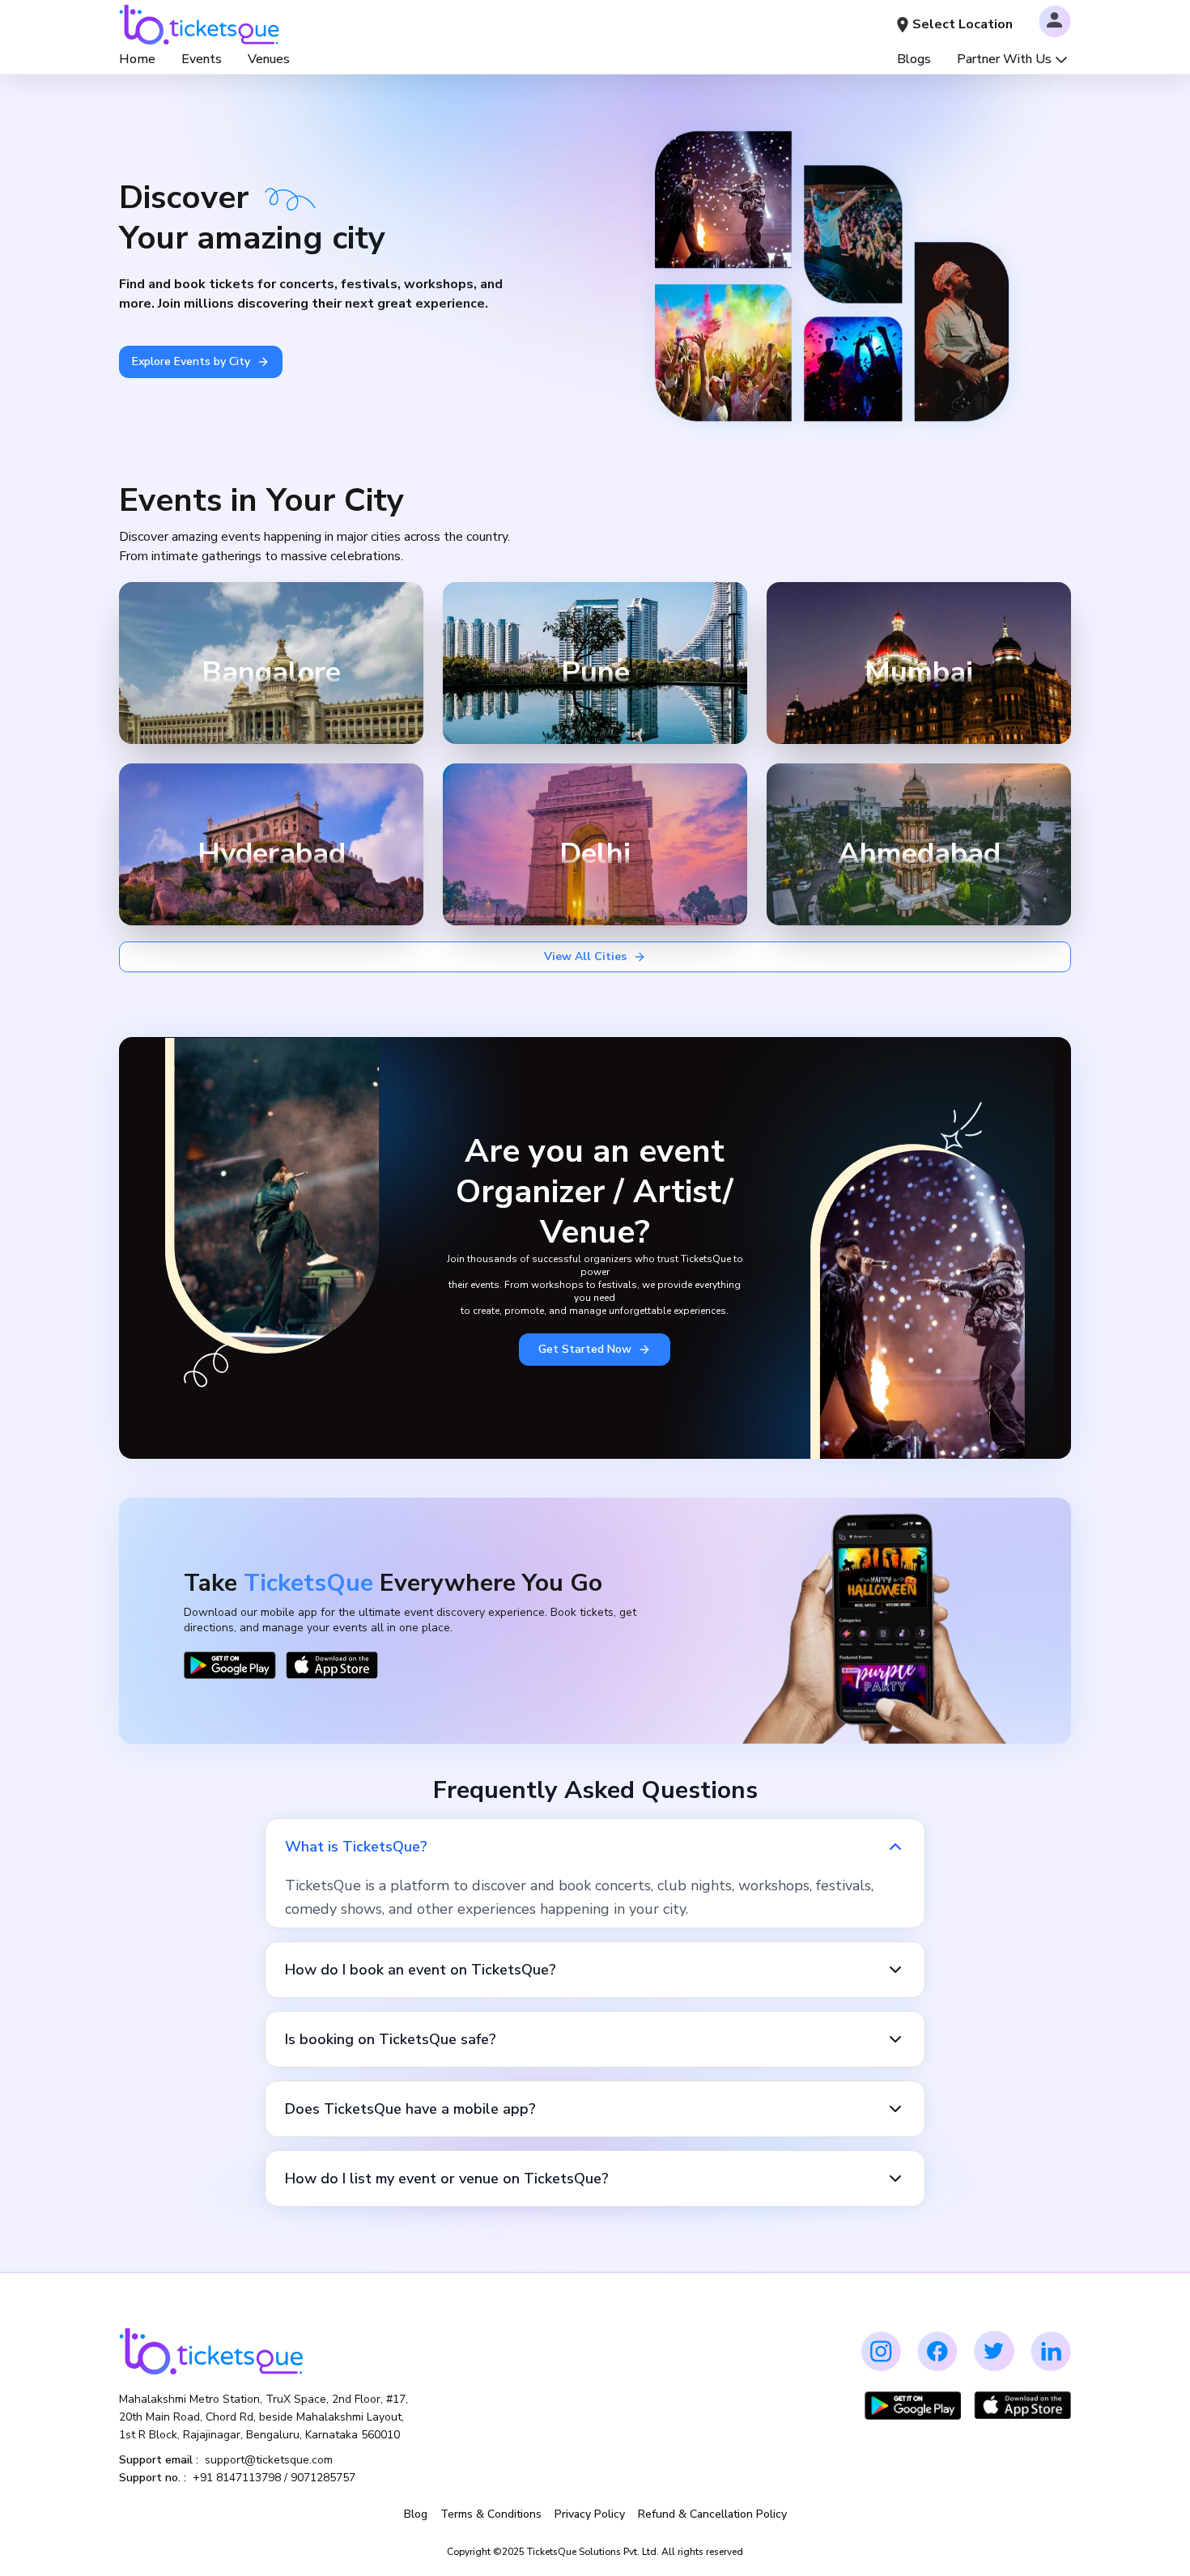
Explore (356, 718)
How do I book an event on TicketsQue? (421, 1970)
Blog (416, 2514)
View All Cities (585, 956)
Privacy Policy (590, 2514)
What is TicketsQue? (356, 1847)
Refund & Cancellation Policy (712, 2514)
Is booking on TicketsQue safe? (391, 2039)
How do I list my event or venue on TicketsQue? (447, 2179)
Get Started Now (585, 1349)
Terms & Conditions (491, 2514)
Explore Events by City (191, 361)
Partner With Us (1004, 59)
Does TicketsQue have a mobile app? (410, 2109)
